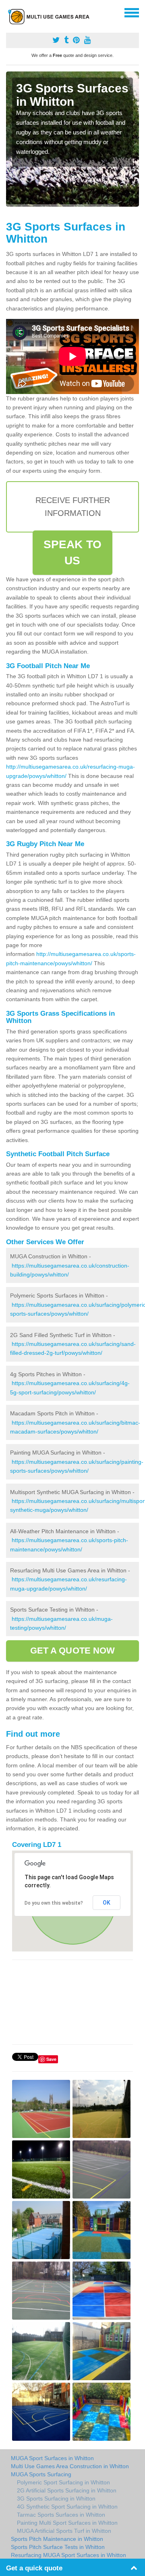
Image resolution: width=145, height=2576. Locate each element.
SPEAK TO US (72, 552)
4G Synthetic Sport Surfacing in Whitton (67, 2507)
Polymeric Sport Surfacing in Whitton (63, 2482)
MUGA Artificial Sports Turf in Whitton (64, 2531)
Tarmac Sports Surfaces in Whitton (61, 2515)
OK (107, 1903)
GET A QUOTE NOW (73, 1651)
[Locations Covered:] (10, 12)
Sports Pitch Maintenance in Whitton (57, 2539)
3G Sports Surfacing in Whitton (56, 2498)
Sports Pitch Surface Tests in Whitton (58, 2547)
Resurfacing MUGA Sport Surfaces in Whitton (68, 2555)
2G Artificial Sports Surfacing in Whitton (67, 2490)
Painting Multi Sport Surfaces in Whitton (67, 2523)
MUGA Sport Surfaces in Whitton (52, 2458)
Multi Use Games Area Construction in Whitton (70, 2466)
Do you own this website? (54, 1903)
